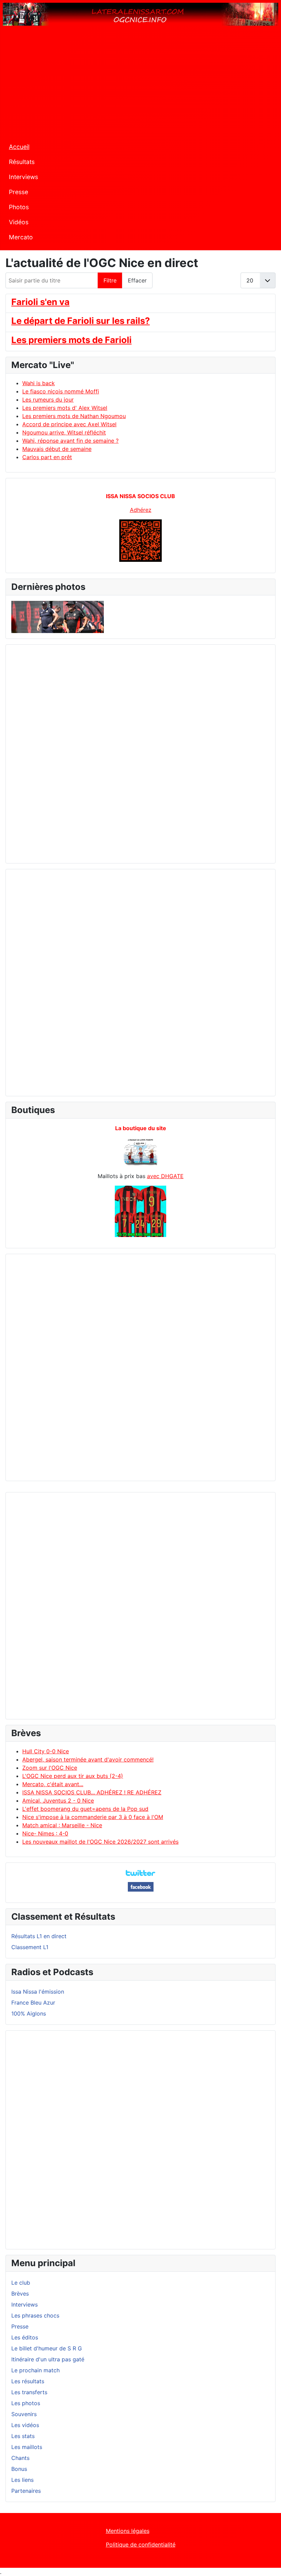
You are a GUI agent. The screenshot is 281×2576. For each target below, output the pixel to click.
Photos (19, 207)
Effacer (137, 280)
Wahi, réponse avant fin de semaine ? (70, 441)
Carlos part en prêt (47, 457)
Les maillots (27, 2447)
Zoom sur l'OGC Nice (50, 1768)
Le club (21, 2283)
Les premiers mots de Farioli (71, 340)
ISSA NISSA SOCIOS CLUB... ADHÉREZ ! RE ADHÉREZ (92, 1792)
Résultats (22, 162)
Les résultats (28, 2381)
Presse (19, 192)
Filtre (110, 280)
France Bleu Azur (33, 2003)
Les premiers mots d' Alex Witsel (65, 408)
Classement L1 (30, 1947)
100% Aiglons (29, 2013)
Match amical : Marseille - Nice (62, 1825)
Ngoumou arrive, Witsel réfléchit (64, 432)
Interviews (23, 177)
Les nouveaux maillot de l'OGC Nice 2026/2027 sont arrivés (100, 1842)
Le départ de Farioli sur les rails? (81, 321)
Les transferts (29, 2392)
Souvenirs (24, 2414)
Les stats (23, 2436)
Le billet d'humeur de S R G (47, 2348)
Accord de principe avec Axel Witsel (69, 424)
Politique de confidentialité (141, 2545)
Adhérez (141, 510)
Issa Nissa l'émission (38, 1992)
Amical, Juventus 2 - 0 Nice (58, 1801)
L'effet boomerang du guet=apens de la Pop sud (85, 1809)
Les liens (22, 2480)
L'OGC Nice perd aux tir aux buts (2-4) (73, 1776)
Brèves (20, 2294)
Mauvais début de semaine (57, 449)
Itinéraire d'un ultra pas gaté (48, 2359)
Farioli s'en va (40, 302)
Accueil (19, 147)
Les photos (26, 2403)
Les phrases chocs (35, 2315)
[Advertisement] (140, 85)
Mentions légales (128, 2531)
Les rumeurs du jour (48, 400)
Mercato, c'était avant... (53, 1784)
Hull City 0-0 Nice (46, 1751)
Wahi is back (39, 383)
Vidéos (19, 222)
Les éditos (25, 2337)
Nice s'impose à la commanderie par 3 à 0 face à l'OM (93, 1817)
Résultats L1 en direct (39, 1936)
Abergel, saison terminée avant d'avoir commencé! (88, 1759)
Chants (20, 2458)
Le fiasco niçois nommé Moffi (61, 391)
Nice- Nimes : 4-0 (45, 1833)
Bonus (19, 2469)
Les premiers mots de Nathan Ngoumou (74, 416)
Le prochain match (35, 2370)
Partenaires (26, 2491)
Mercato (21, 237)
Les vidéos (25, 2425)
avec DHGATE (165, 1176)
